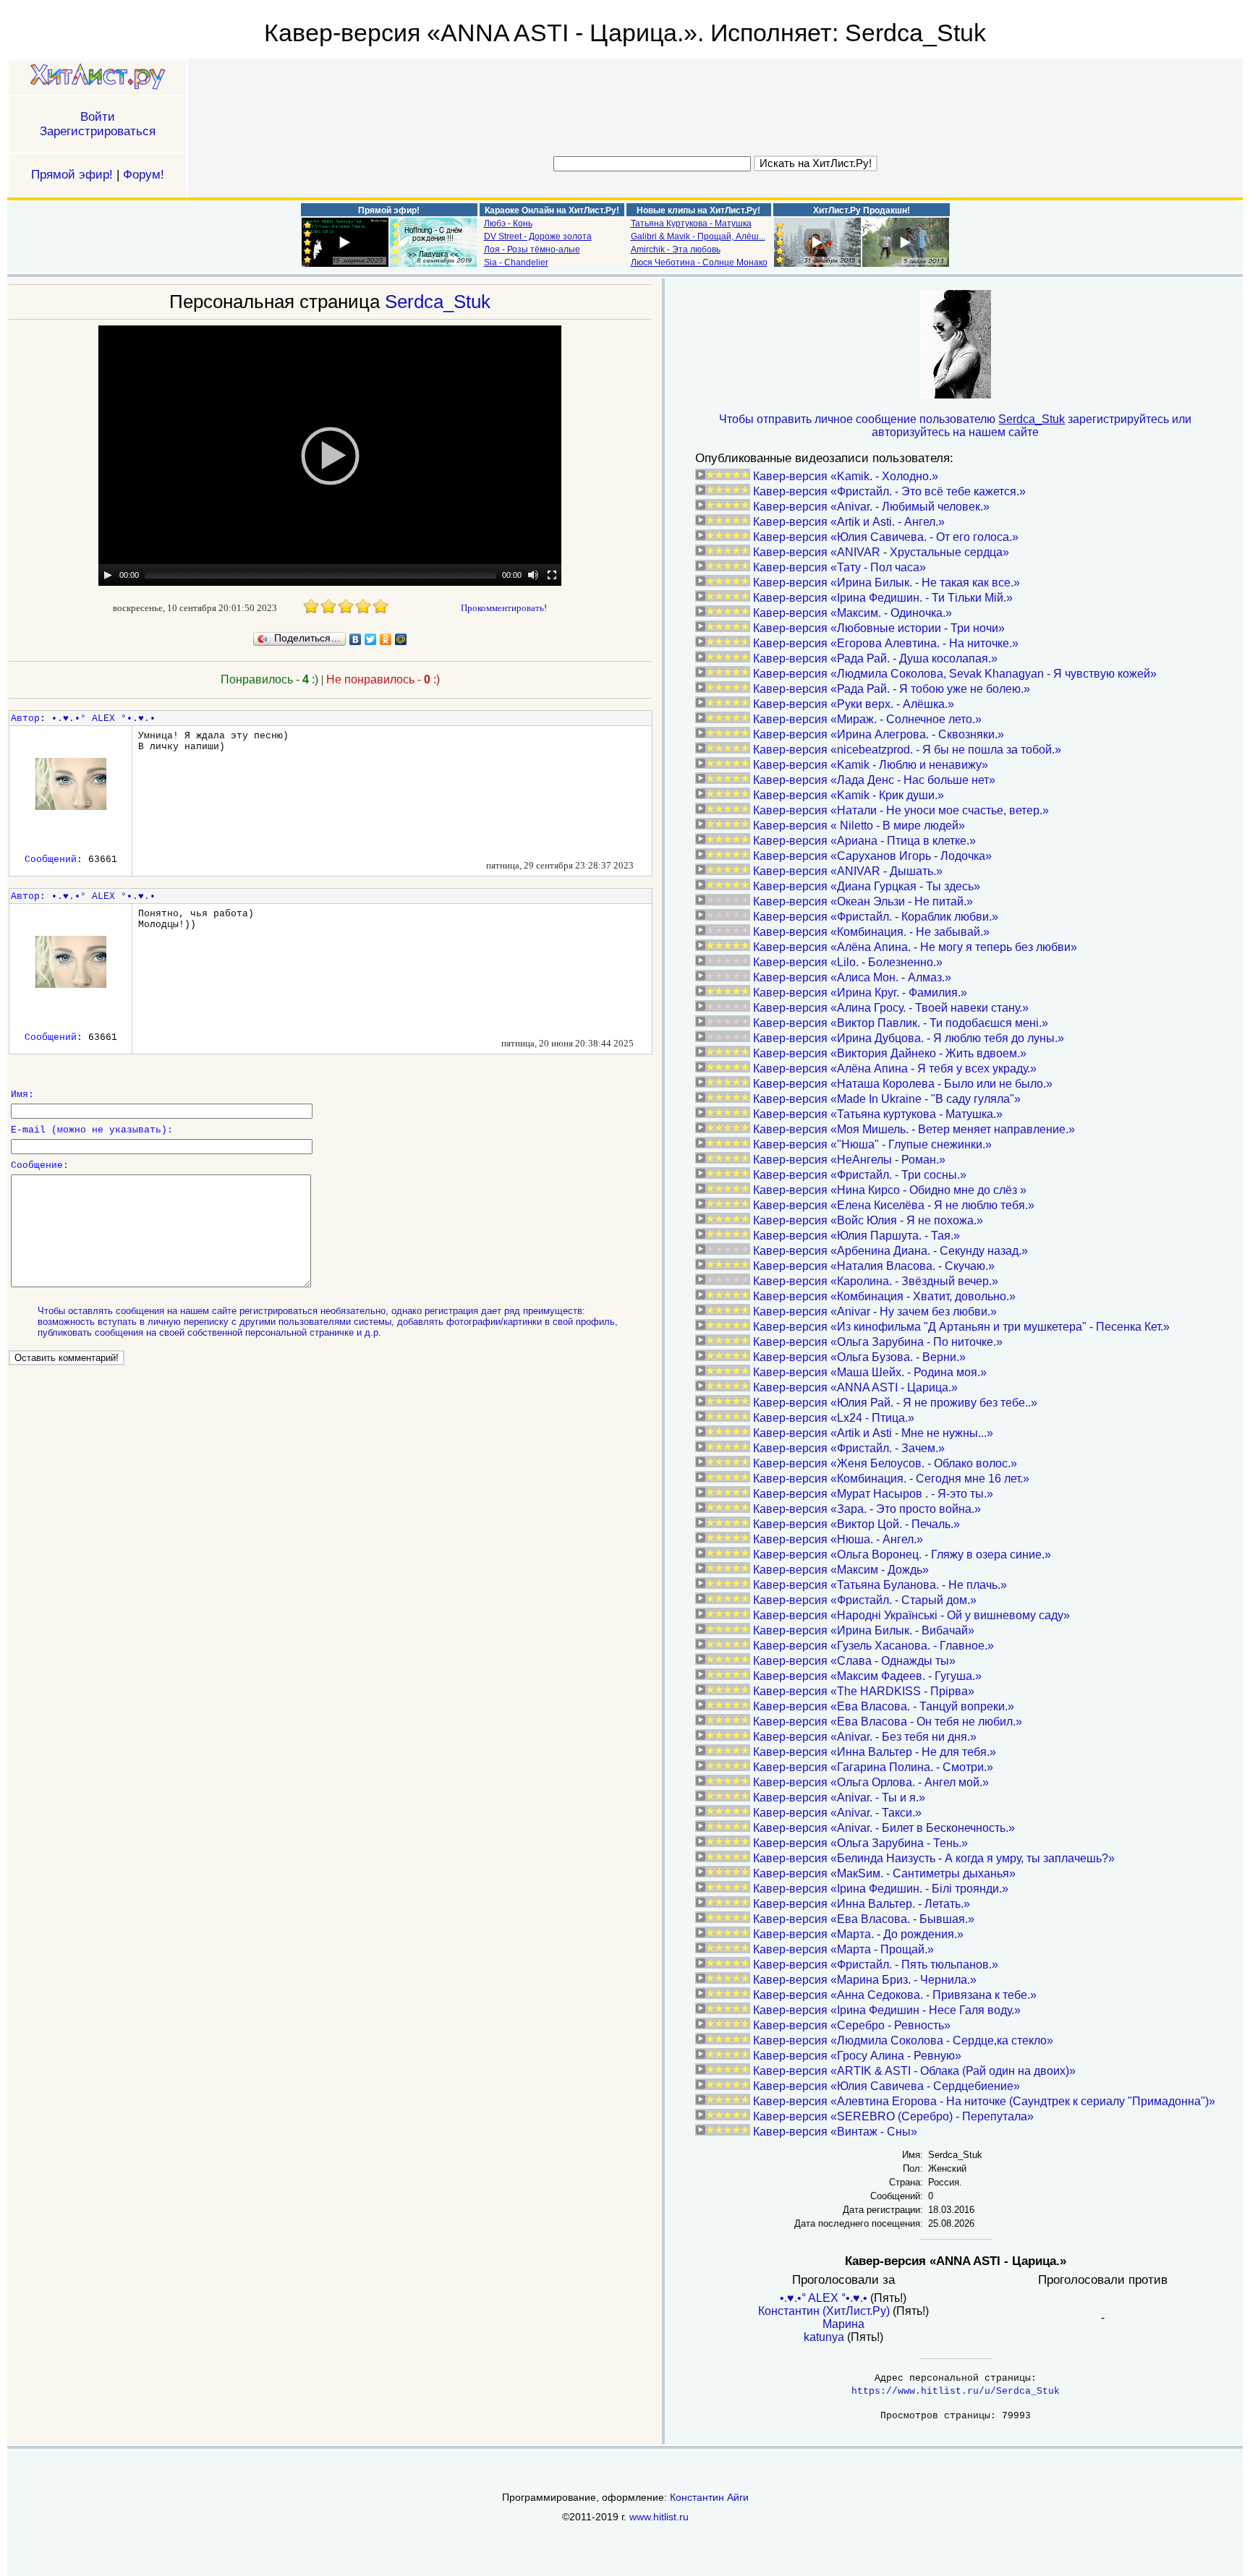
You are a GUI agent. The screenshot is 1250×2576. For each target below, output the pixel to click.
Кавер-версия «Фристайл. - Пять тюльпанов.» (876, 1965)
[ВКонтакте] (356, 639)
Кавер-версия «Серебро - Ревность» (852, 2025)
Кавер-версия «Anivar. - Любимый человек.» (871, 507)
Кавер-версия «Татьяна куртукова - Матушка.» (878, 1114)
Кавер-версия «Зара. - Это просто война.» (867, 1509)
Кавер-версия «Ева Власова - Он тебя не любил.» (888, 1722)
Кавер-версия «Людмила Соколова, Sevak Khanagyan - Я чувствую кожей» (955, 674)
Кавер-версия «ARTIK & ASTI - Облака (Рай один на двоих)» (914, 2071)
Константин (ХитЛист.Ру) (824, 2311)
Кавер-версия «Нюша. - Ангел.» (838, 1539)
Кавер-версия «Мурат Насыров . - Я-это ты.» (873, 1494)
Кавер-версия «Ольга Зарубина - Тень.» (860, 1843)
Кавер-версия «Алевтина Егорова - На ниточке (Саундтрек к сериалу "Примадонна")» (984, 2101)
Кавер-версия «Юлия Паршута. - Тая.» (856, 1236)
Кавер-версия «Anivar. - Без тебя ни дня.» (865, 1737)
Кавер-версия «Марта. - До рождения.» (858, 1934)
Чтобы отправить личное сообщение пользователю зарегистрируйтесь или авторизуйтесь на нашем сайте (955, 426)
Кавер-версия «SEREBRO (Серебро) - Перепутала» (893, 2116)
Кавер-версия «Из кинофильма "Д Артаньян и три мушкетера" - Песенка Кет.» (961, 1327)
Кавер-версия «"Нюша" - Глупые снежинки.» (872, 1144)
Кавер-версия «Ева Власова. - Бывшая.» (864, 1919)
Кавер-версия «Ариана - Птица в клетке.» (864, 841)
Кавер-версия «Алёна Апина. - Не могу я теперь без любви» (915, 947)
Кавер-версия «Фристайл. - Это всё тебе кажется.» (889, 491)
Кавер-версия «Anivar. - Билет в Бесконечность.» (884, 1828)
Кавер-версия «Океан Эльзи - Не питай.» (863, 901)
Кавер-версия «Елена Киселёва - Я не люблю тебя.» (894, 1205)
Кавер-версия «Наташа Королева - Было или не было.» (903, 1084)
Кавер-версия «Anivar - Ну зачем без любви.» (875, 1312)
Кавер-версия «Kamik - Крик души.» (849, 795)
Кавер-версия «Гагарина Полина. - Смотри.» (873, 1767)
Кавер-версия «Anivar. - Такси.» (837, 1813)
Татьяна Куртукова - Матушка (691, 223)
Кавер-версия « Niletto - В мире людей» (859, 826)
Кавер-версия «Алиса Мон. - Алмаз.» (852, 977)
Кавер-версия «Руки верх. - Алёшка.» (854, 704)
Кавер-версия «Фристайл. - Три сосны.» (860, 1175)
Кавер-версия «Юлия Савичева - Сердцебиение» (887, 2086)
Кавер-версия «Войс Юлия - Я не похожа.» (868, 1220)
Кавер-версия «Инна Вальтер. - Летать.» (862, 1904)
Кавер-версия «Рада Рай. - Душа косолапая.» (875, 658)
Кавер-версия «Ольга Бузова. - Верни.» (859, 1357)
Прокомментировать (502, 608)
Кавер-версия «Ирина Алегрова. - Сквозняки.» (879, 734)
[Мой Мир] (401, 639)
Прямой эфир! (72, 175)
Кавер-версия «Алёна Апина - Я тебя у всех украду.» (895, 1069)
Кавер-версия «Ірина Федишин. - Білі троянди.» (881, 1889)
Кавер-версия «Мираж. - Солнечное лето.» (867, 719)
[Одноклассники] (386, 639)
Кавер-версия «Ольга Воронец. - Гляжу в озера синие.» (902, 1554)
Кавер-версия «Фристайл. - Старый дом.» (865, 1600)
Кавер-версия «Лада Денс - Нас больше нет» (874, 780)
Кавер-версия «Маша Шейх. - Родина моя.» (870, 1372)
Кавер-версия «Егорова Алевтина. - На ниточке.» (886, 643)
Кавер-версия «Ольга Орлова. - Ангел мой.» (871, 1782)
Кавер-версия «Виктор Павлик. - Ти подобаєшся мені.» (901, 1023)
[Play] (108, 575)
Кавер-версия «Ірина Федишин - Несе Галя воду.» (887, 2010)
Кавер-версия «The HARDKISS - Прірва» (864, 1691)
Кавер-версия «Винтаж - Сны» (835, 2132)
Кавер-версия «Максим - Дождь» (841, 1570)
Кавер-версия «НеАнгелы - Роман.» (849, 1160)
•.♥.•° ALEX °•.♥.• (103, 718)
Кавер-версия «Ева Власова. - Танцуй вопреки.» (884, 1706)
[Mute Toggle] (533, 575)
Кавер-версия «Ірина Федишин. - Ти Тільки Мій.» (883, 598)
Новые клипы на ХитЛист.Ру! (698, 210)
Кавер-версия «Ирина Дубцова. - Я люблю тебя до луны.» (909, 1038)
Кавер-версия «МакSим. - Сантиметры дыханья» (884, 1873)
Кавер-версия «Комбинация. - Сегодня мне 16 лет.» (891, 1479)
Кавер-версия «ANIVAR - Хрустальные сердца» (881, 552)
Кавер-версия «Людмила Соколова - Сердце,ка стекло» (903, 2040)
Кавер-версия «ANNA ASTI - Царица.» (855, 1387)
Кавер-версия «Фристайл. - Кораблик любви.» (876, 917)
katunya (824, 2337)
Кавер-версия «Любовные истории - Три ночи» (879, 628)
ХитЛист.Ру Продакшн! (862, 210)
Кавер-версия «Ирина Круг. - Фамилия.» (860, 993)
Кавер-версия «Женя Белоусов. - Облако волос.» (885, 1463)
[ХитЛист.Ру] (98, 78)
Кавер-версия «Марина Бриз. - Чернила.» (865, 1980)
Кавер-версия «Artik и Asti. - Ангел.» (849, 522)
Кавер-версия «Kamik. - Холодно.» (846, 476)
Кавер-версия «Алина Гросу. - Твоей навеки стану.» (891, 1008)
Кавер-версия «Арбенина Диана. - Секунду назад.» (890, 1251)
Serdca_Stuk (438, 302)
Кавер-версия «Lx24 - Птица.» (834, 1418)
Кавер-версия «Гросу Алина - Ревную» (857, 2056)
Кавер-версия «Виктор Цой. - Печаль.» (856, 1524)
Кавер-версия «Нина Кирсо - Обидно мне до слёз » (890, 1190)
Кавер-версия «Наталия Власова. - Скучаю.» (874, 1266)
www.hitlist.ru (659, 2517)
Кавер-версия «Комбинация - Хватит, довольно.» (884, 1296)
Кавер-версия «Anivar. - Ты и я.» (839, 1797)
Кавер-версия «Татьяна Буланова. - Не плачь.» (880, 1585)
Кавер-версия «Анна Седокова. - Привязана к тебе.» (895, 1995)
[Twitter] (371, 639)
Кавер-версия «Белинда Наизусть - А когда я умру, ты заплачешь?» (934, 1858)
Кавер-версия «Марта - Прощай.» (843, 1949)
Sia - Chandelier (516, 263)
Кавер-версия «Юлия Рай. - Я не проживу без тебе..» (895, 1403)
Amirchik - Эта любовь (676, 250)
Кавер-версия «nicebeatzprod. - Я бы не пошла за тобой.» (907, 750)
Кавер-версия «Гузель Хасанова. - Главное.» (873, 1646)
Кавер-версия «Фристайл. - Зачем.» (849, 1448)
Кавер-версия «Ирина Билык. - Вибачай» (864, 1630)
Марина (843, 2324)
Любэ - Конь (508, 223)
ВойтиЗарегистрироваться (98, 124)
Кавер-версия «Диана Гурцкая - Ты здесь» (867, 886)
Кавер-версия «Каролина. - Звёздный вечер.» (876, 1281)
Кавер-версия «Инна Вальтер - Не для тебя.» (875, 1752)
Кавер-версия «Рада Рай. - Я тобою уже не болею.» (892, 689)
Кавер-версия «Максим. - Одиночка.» (853, 613)
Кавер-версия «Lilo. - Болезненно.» (848, 962)
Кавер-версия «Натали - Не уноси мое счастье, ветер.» (901, 810)
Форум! (144, 175)
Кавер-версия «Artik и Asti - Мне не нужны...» (873, 1433)
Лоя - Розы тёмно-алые (532, 250)
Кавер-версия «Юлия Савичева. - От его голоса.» (886, 537)
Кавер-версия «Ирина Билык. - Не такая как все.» (887, 583)
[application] (330, 456)
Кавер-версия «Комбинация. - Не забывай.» (871, 932)
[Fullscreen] (552, 575)
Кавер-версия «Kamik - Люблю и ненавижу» (871, 765)
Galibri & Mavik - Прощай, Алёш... (698, 236)
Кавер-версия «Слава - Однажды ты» (854, 1661)
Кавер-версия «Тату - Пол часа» (839, 567)
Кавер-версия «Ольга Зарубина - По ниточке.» (878, 1342)
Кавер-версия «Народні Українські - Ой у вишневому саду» (911, 1615)
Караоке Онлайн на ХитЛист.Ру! (552, 210)
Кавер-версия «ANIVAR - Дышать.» (848, 871)
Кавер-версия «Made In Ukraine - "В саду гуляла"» (887, 1099)
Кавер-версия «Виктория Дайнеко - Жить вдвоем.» (890, 1053)
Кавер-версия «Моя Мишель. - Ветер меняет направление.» (914, 1129)
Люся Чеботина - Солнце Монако (699, 263)
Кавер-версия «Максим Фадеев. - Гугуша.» (867, 1676)
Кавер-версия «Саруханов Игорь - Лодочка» (872, 856)
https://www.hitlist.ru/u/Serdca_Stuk (956, 2391)
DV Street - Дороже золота (538, 236)
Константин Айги (709, 2497)
